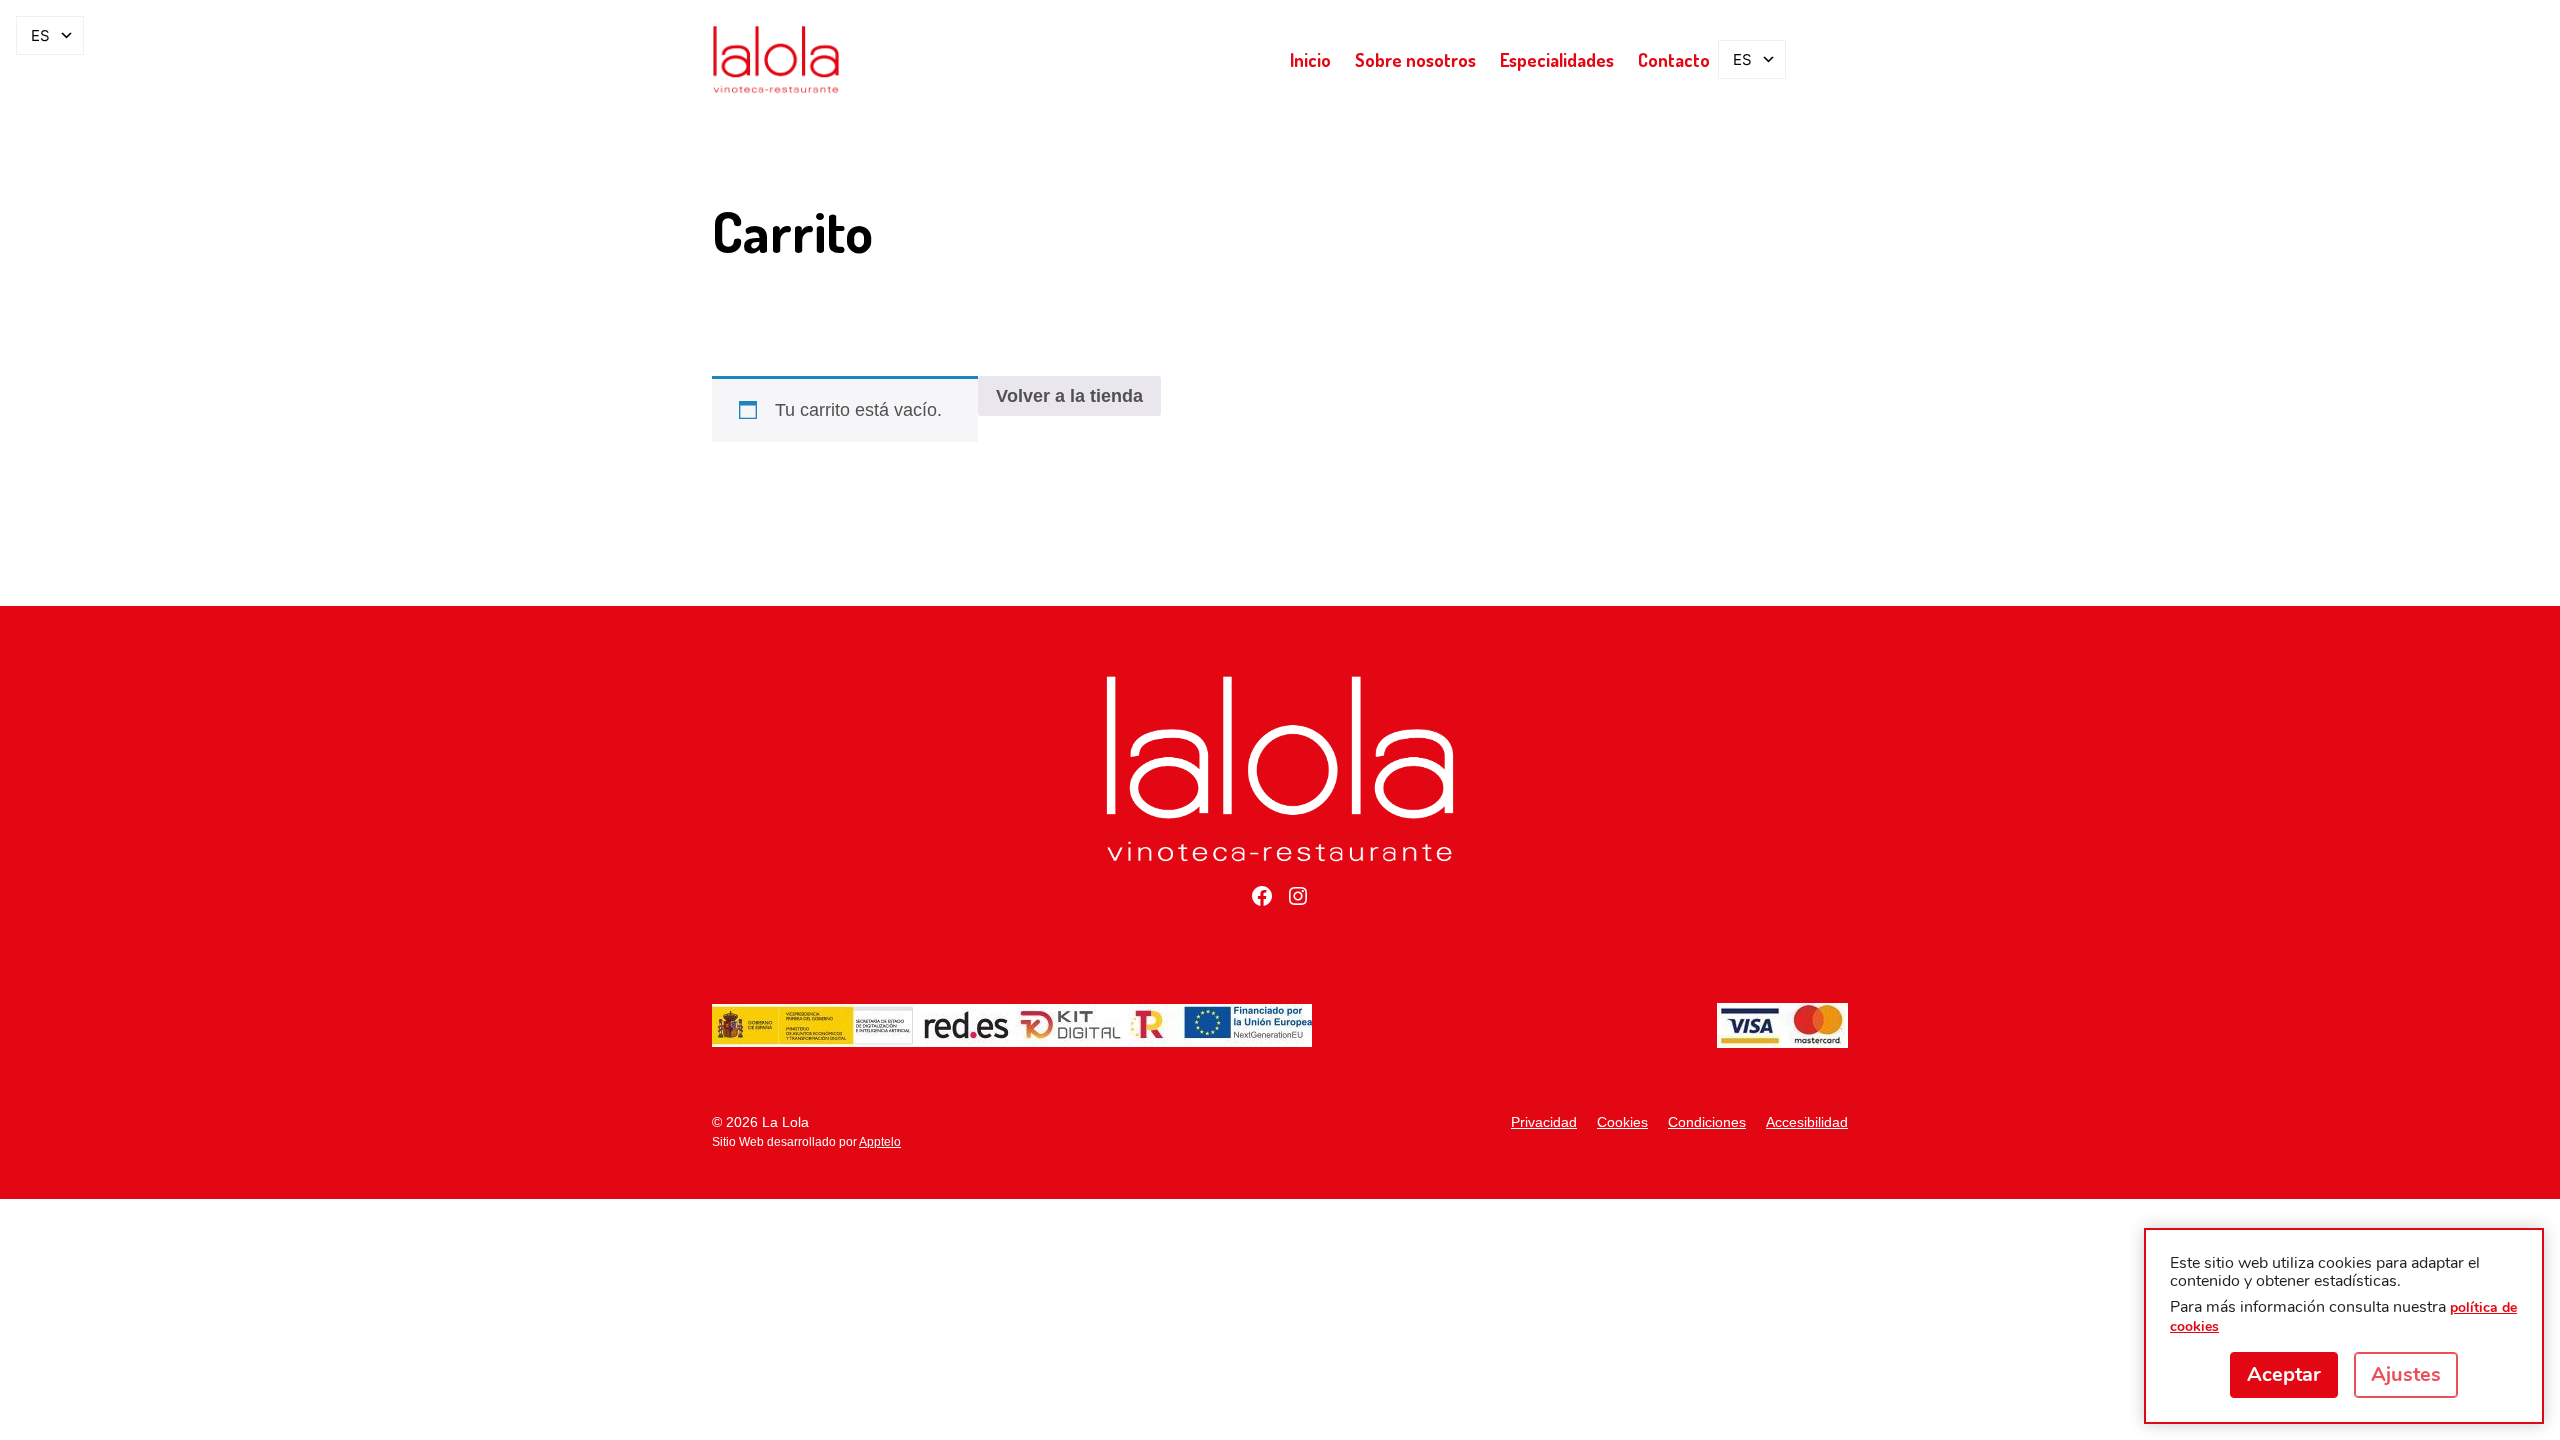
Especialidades (1557, 60)
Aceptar (2284, 1374)
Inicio (1310, 60)
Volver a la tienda (1069, 396)
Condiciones (1707, 1122)
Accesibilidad (1807, 1122)
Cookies (1622, 1122)
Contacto (1674, 60)
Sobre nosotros (1415, 60)
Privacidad (1544, 1122)
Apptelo (880, 1142)
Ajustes (2406, 1374)
